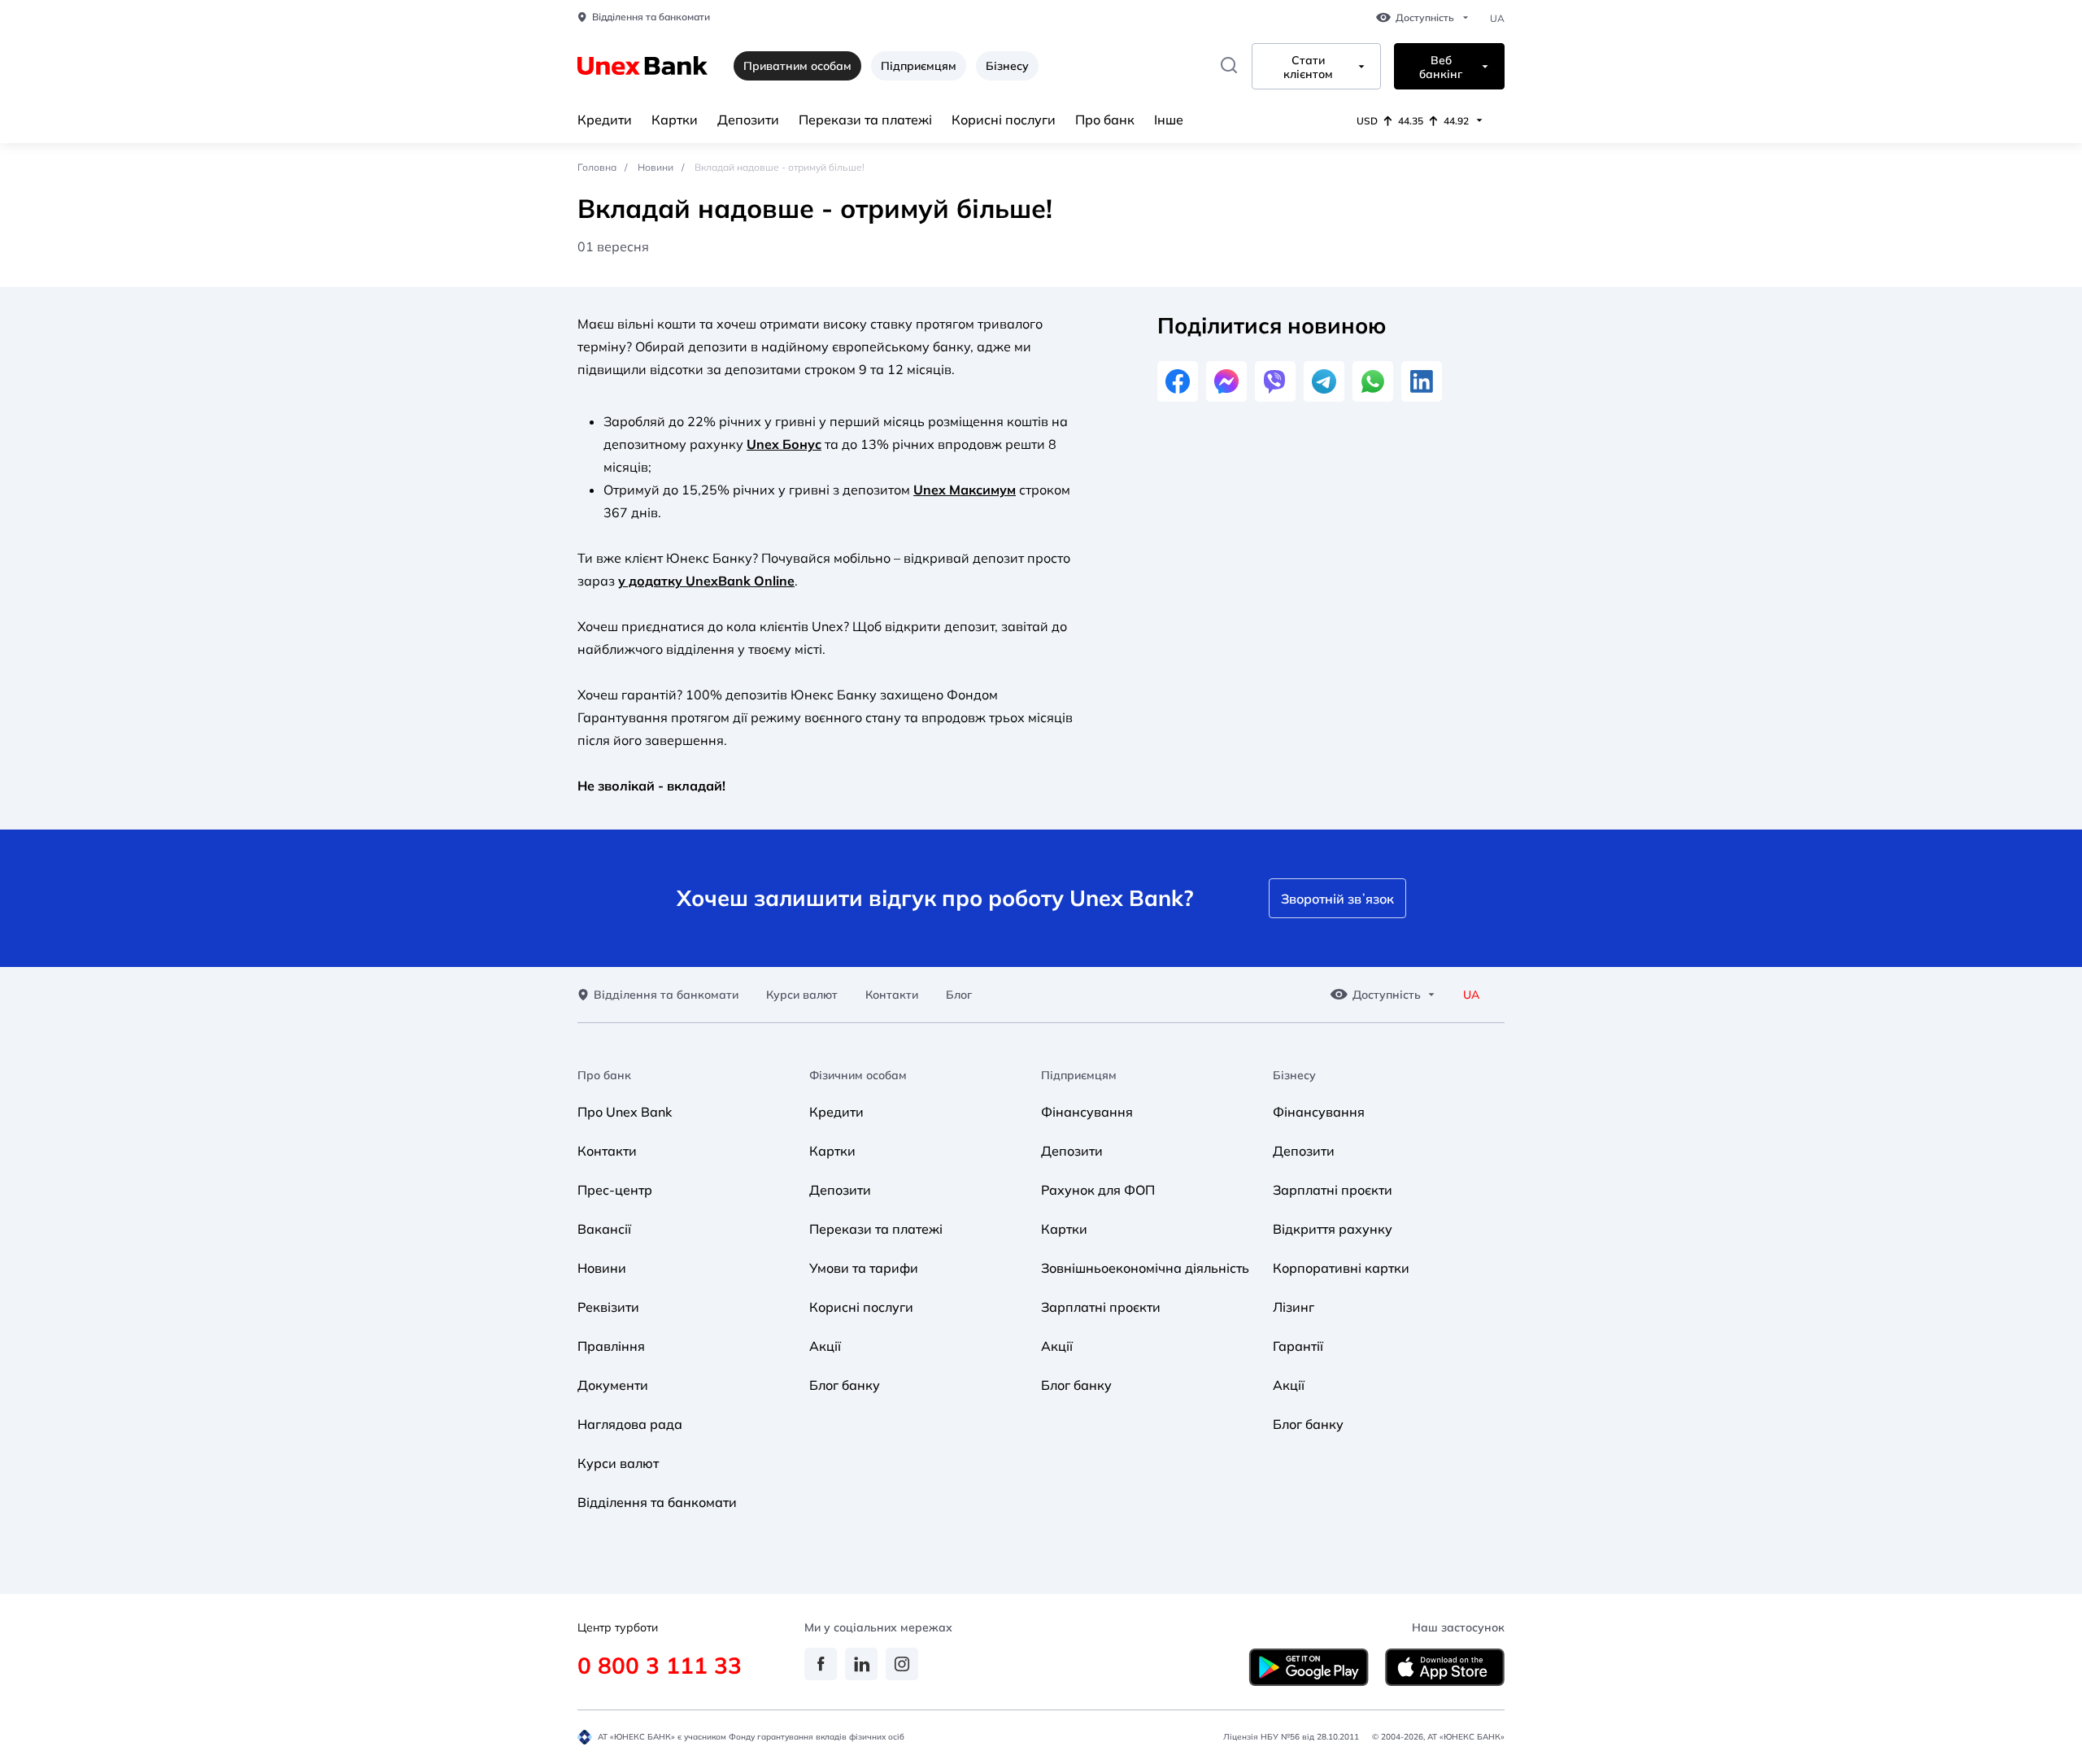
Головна (597, 167)
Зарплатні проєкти (1101, 1307)
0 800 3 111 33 (660, 1665)
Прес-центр (615, 1190)
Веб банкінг (1441, 68)
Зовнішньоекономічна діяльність (1145, 1268)
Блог (959, 995)
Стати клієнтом (1308, 68)
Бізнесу (1007, 66)
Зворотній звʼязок (1337, 899)
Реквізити (608, 1307)
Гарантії (1298, 1346)
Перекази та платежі (865, 120)
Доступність (1425, 18)
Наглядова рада (630, 1424)
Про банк (1105, 120)
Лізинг (1294, 1307)
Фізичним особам (858, 1076)
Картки (675, 120)
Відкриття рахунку (1333, 1229)
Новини (656, 167)
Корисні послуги (1004, 120)
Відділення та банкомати (651, 17)
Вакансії (604, 1229)
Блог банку (845, 1385)
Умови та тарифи (864, 1268)
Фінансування (1087, 1112)
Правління (611, 1346)
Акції (825, 1346)
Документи (613, 1385)
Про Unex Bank (625, 1112)
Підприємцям (919, 66)
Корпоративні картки (1341, 1268)
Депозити (748, 120)
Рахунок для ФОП (1098, 1190)
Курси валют (802, 995)
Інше (1169, 120)
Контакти (892, 995)
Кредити (605, 120)
